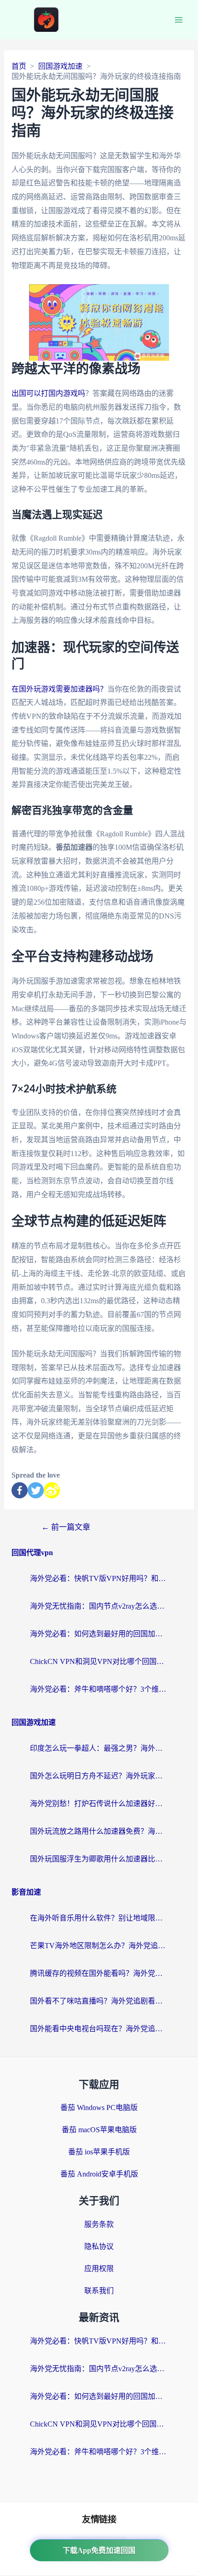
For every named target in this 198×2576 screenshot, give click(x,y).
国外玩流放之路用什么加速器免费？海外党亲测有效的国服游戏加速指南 (99, 1831)
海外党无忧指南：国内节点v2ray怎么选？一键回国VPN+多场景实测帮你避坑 (99, 1606)
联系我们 (99, 2291)
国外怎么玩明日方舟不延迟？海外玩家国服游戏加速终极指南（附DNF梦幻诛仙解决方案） (99, 1776)
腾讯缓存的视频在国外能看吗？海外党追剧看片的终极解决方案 (99, 1973)
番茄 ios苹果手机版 (99, 2152)
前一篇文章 (66, 1527)
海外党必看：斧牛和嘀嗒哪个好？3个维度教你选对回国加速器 (99, 1689)
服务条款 (99, 2224)
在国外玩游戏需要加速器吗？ (59, 689)
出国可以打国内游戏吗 (48, 393)
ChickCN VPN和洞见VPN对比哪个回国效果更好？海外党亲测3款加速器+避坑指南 (99, 1661)
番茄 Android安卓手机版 (99, 2174)
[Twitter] (36, 1490)
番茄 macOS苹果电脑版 (99, 2130)
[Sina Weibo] (52, 1490)
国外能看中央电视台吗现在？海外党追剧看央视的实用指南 (99, 2029)
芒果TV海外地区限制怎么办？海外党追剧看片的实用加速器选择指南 (99, 1946)
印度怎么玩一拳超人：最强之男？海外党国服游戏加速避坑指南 (99, 1748)
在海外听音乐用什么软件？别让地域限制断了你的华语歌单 (99, 1918)
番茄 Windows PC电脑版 (99, 2108)
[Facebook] (20, 1490)
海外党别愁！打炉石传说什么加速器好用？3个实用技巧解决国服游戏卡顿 (99, 1804)
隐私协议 (99, 2246)
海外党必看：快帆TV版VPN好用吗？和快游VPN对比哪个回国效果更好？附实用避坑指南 (99, 1578)
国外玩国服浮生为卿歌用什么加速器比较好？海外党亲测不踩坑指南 (99, 1859)
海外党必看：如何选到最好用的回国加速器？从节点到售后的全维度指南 (99, 1634)
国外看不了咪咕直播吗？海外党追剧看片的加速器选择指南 (99, 2001)
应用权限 (99, 2269)
